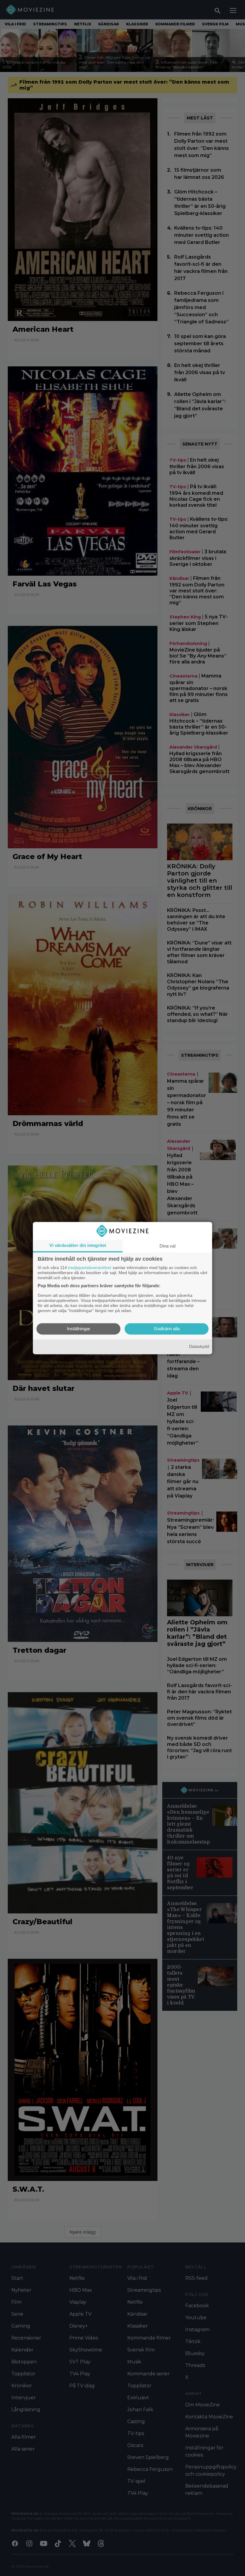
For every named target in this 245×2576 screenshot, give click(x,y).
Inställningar (79, 1329)
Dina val (167, 1246)
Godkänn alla (167, 1329)
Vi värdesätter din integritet (78, 1245)
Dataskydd (199, 1347)
